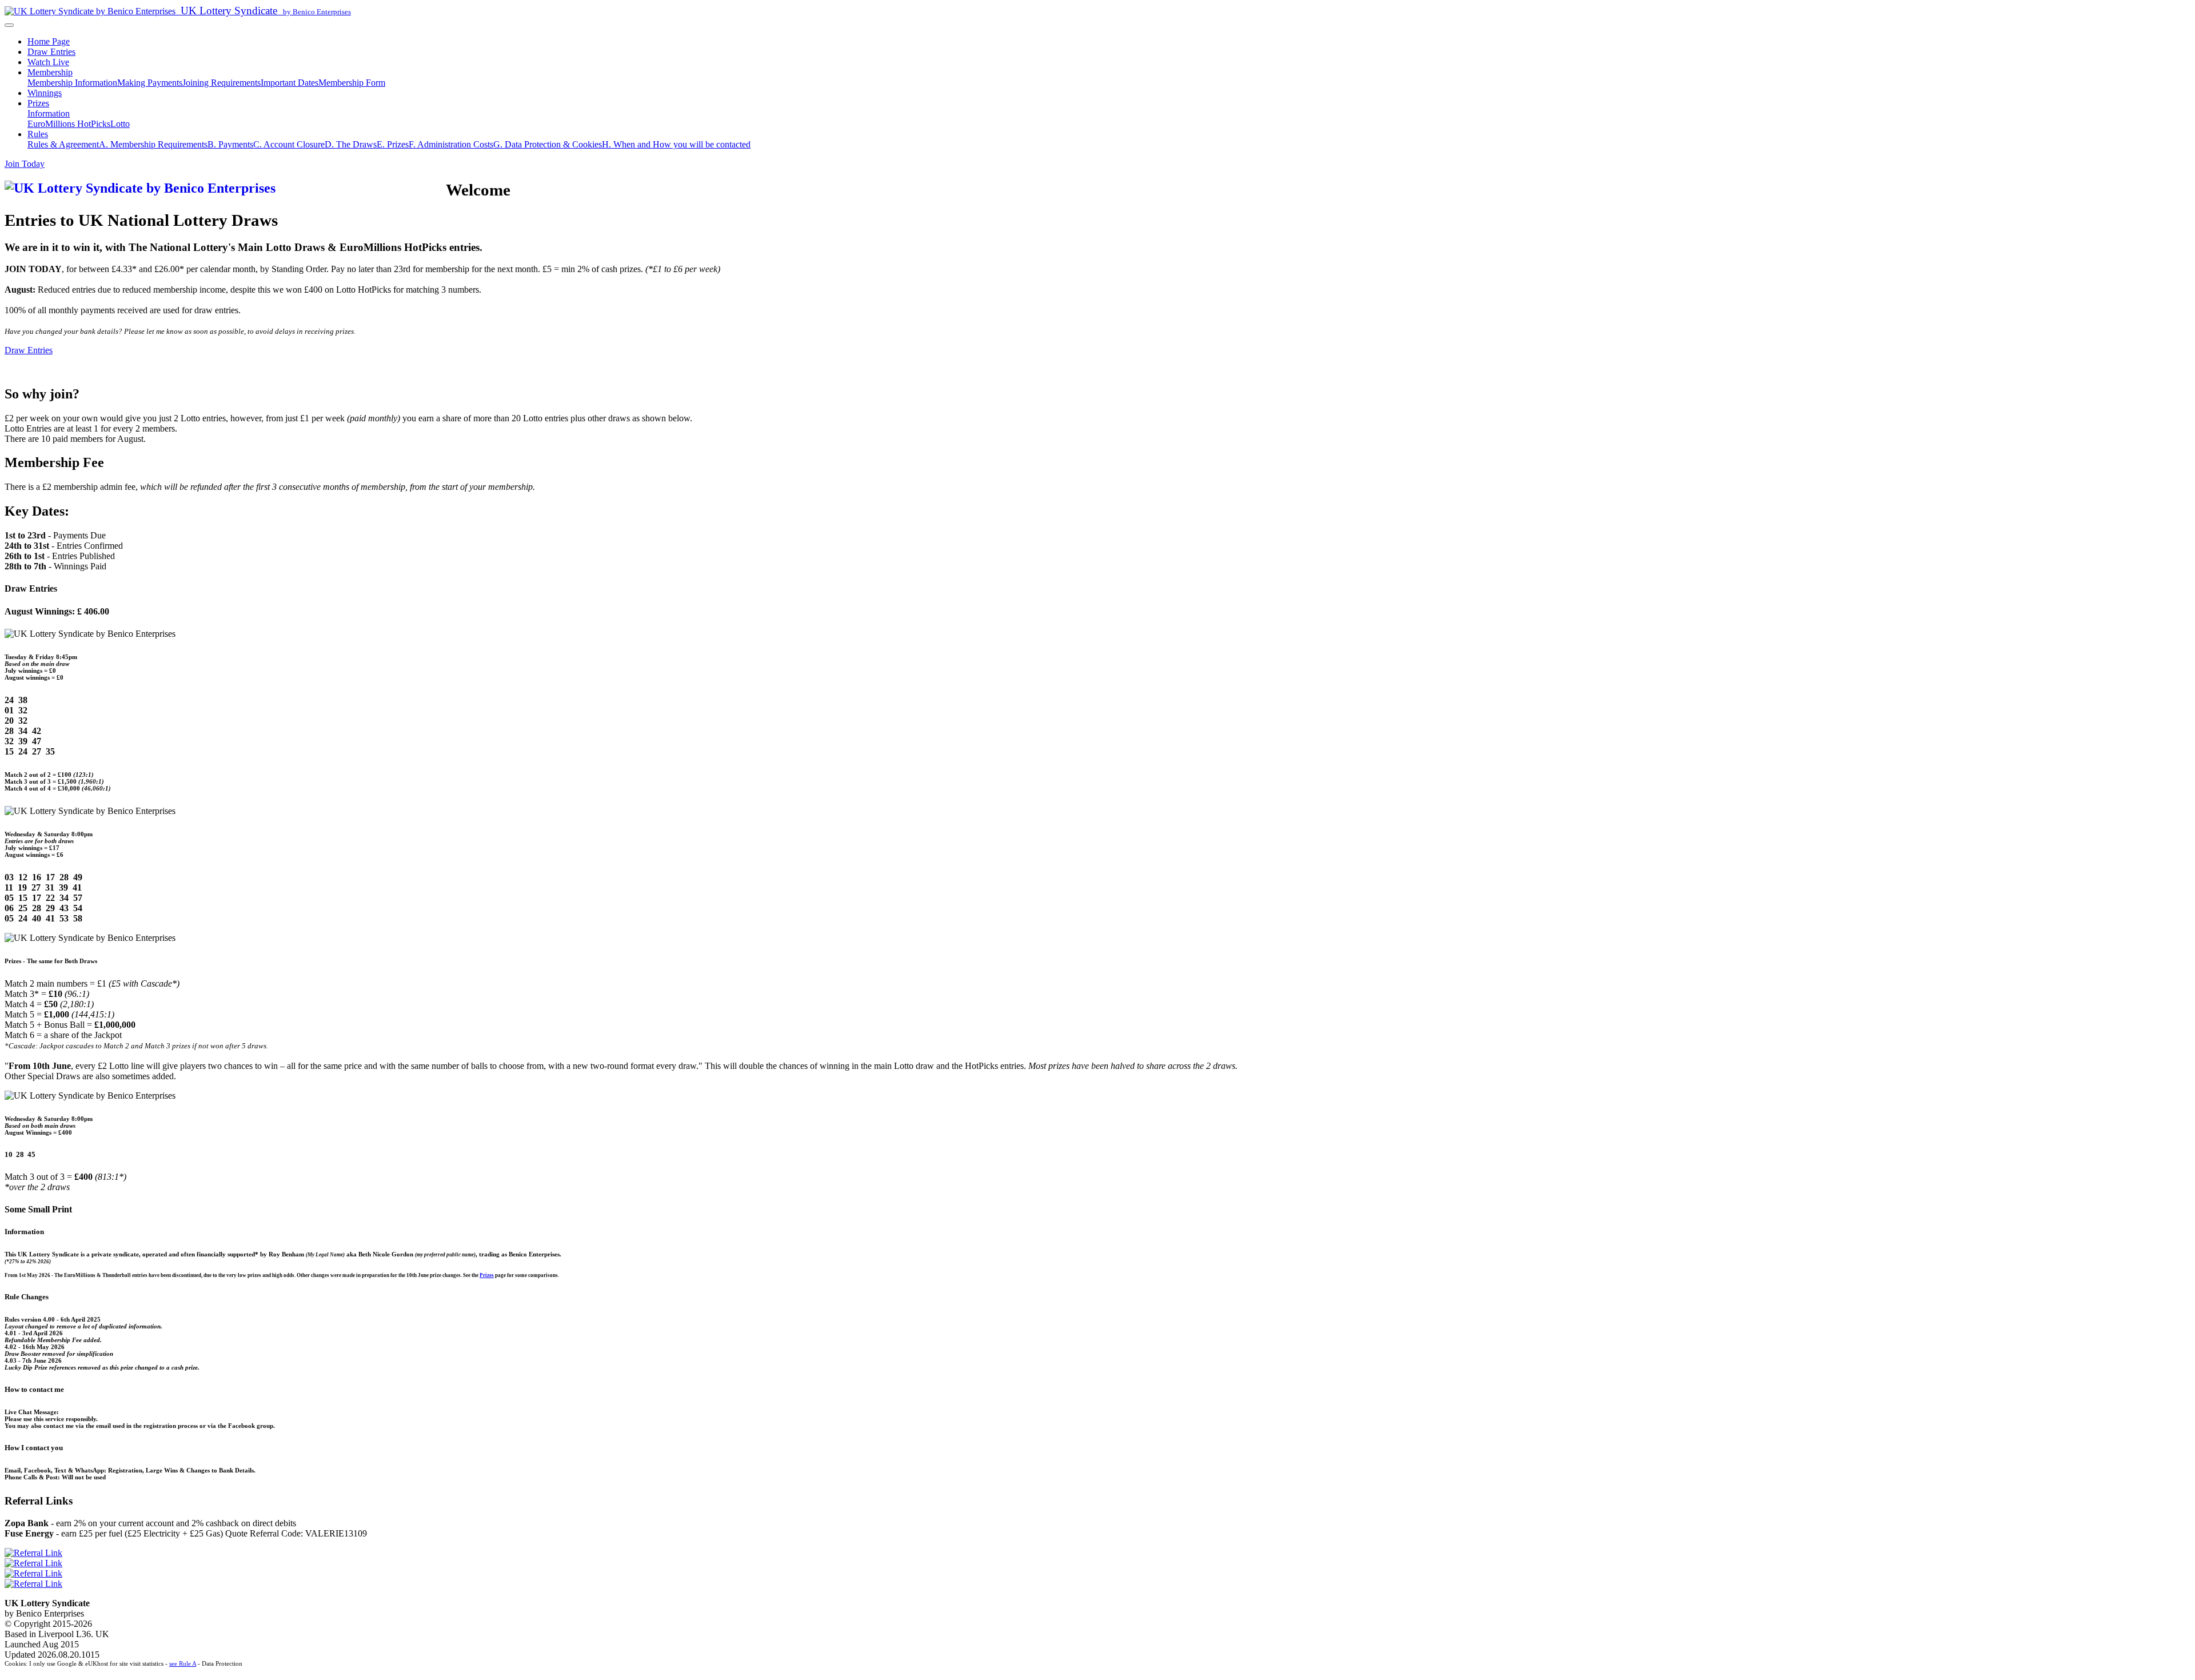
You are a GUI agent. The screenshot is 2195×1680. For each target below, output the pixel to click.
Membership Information (72, 83)
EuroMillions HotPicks (69, 124)
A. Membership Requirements (153, 144)
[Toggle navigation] (9, 25)
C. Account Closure (289, 144)
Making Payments (150, 83)
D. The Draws (351, 144)
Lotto (120, 124)
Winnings (45, 93)
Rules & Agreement (63, 144)
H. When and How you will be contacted (676, 144)
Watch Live (48, 62)
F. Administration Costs (451, 144)
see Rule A (183, 1663)
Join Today (25, 164)
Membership (50, 72)
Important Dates (290, 83)
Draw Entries (51, 52)
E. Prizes (393, 144)
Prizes (38, 103)
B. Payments (230, 144)
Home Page (49, 41)
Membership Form (352, 83)
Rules (38, 134)
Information (49, 113)
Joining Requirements (222, 83)
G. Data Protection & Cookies (548, 144)
